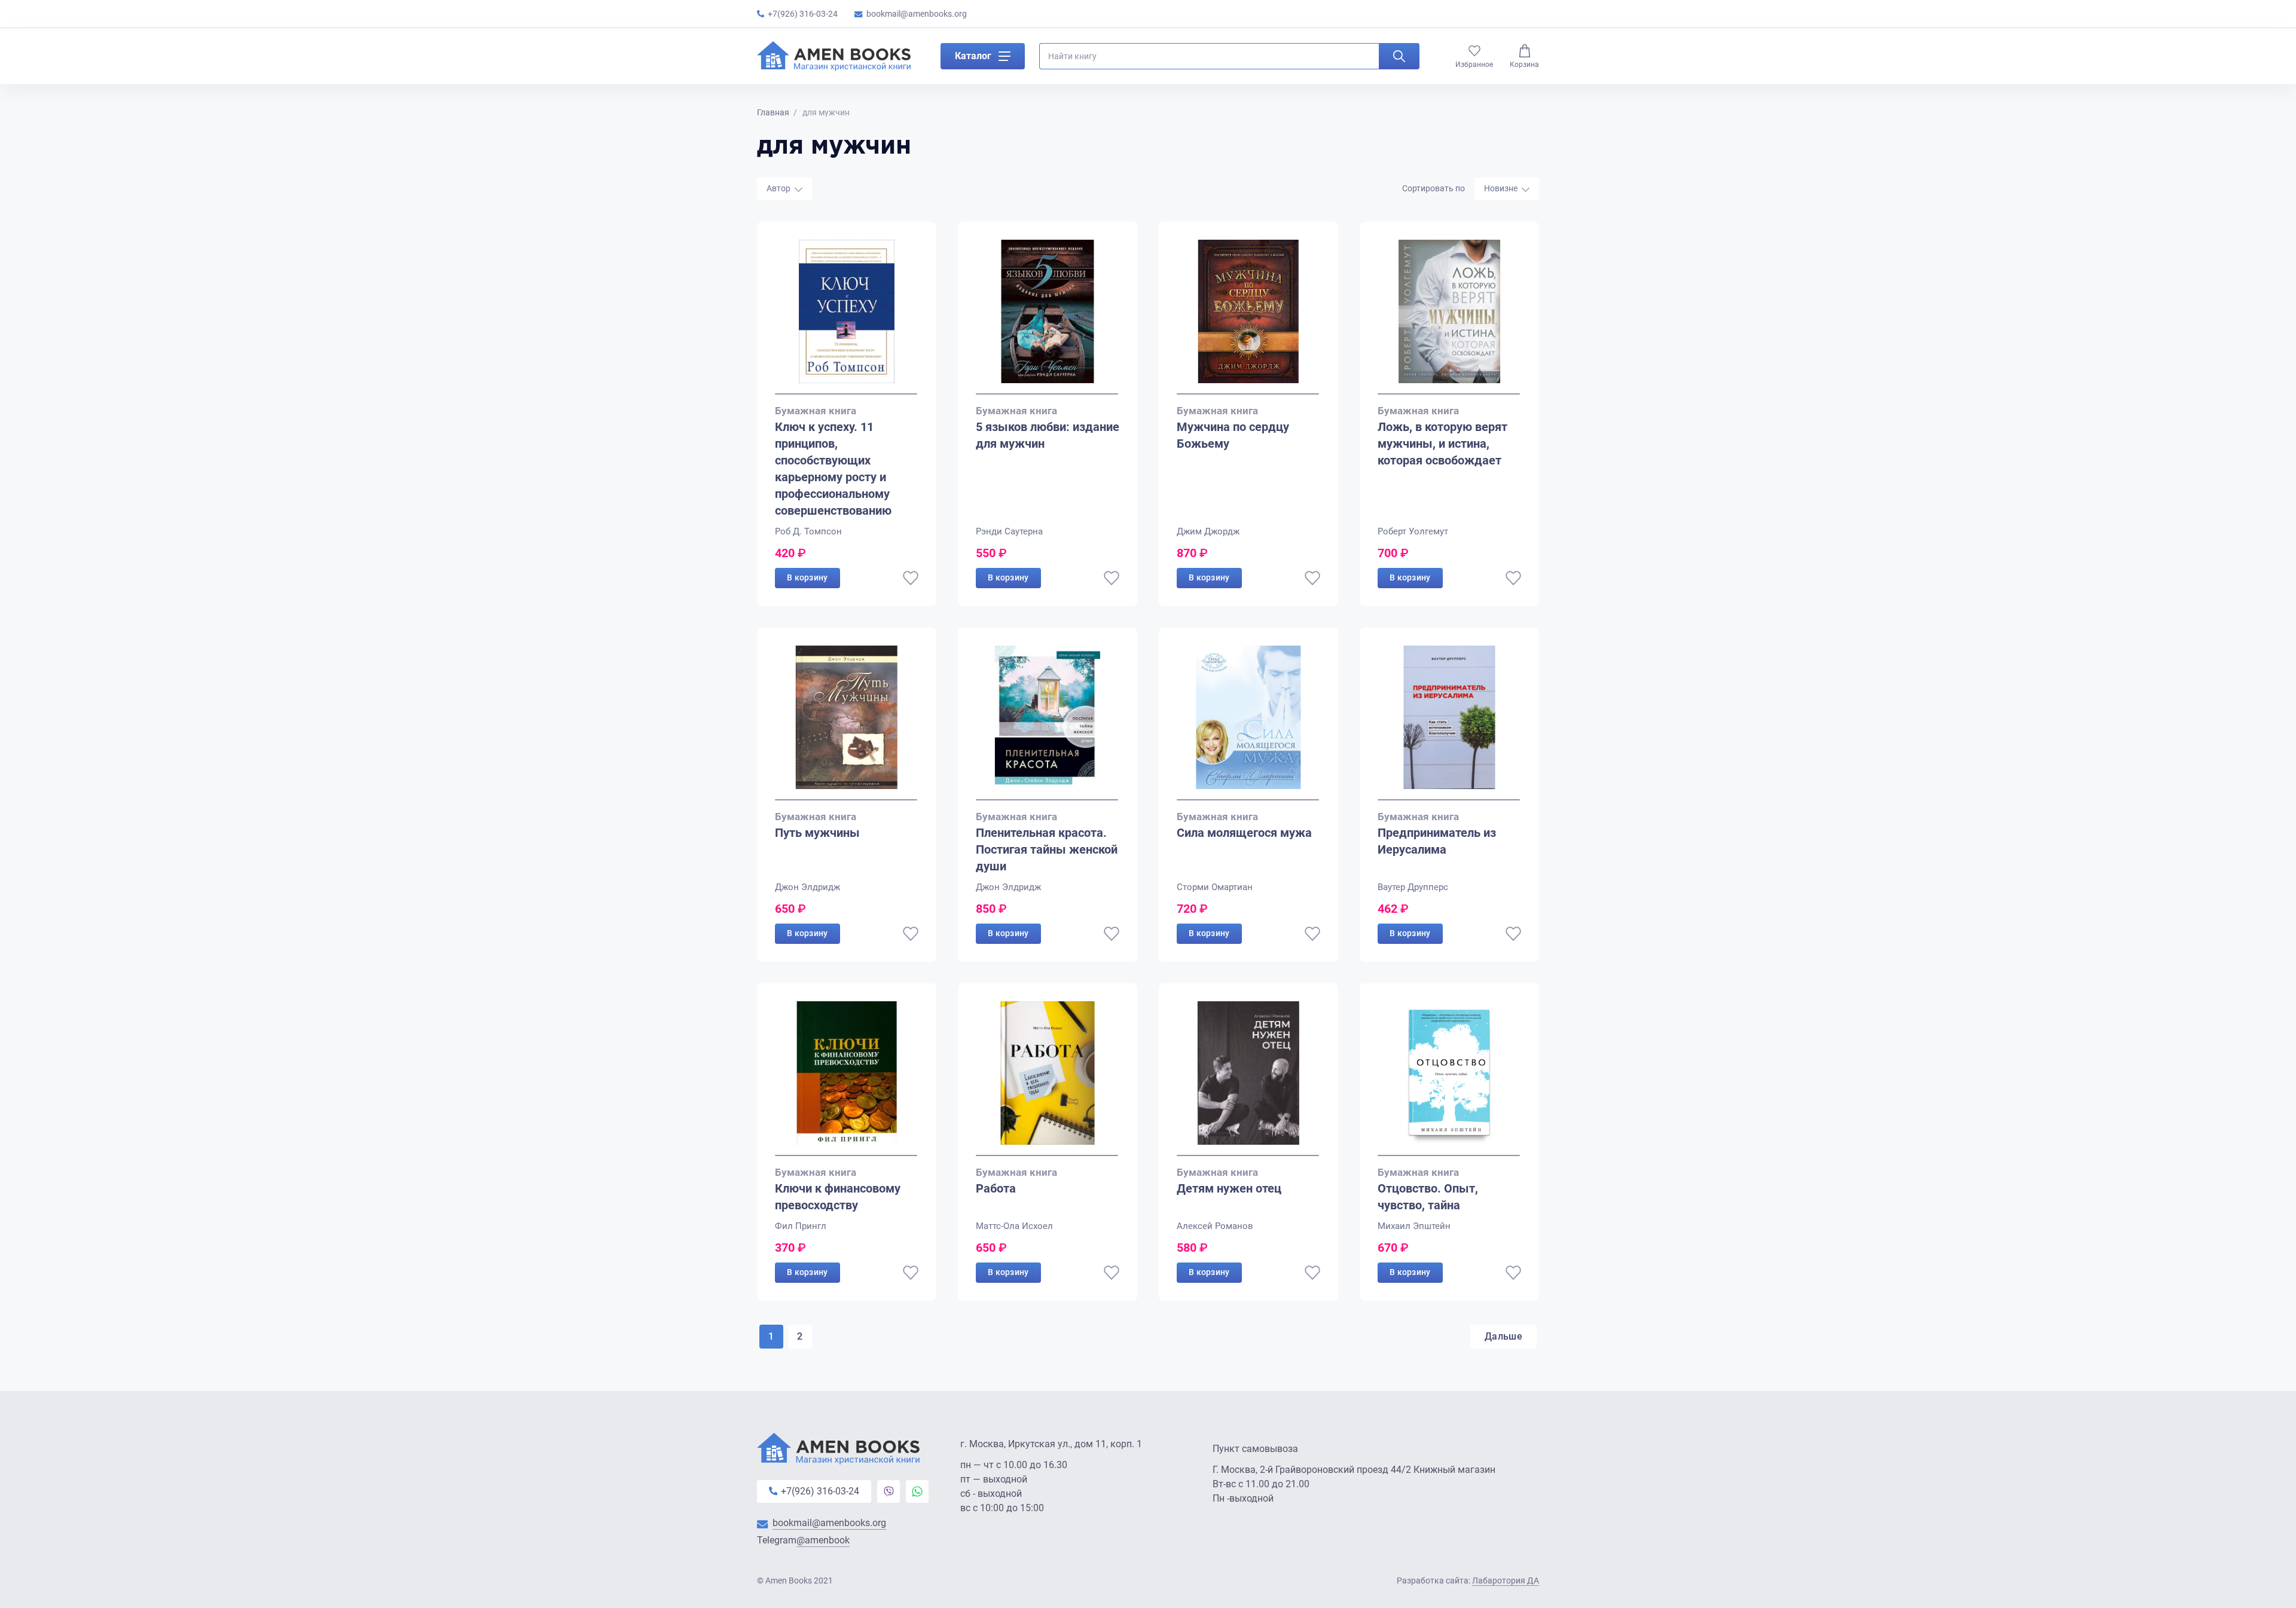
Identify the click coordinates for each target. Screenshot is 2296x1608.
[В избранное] (911, 578)
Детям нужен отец (1229, 1188)
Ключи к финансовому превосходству (838, 1197)
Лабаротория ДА (1506, 1581)
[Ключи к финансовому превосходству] (847, 1079)
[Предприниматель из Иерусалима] (1449, 723)
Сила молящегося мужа (1244, 833)
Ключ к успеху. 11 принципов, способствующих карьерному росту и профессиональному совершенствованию (833, 469)
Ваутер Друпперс (1413, 887)
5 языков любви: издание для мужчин (1048, 435)
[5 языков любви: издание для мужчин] (1048, 317)
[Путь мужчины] (847, 723)
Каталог (973, 56)
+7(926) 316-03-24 (803, 14)
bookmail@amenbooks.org (917, 14)
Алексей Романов (1215, 1226)
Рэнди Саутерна (1009, 531)
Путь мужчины (817, 833)
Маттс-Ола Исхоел (1014, 1226)
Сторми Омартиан (1215, 887)
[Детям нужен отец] (1248, 1079)
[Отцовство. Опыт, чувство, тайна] (1449, 1079)
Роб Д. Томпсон (808, 531)
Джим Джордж (1208, 531)
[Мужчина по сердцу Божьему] (1248, 317)
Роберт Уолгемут (1413, 531)
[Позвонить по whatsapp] (917, 1491)
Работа (996, 1188)
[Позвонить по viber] (889, 1491)
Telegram (803, 1540)
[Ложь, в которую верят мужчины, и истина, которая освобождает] (1449, 317)
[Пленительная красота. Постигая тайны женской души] (1048, 723)
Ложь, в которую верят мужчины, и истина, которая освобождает (1442, 444)
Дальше (1503, 1336)
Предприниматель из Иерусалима (1437, 841)
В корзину (807, 577)
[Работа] (1048, 1079)
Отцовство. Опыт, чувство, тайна (1428, 1197)
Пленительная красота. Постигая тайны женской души (1047, 849)
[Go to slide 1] (846, 394)
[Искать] (1399, 56)
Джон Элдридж (807, 887)
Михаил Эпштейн (1414, 1226)
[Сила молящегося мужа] (1248, 723)
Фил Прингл (801, 1226)
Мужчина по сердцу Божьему (1233, 435)
